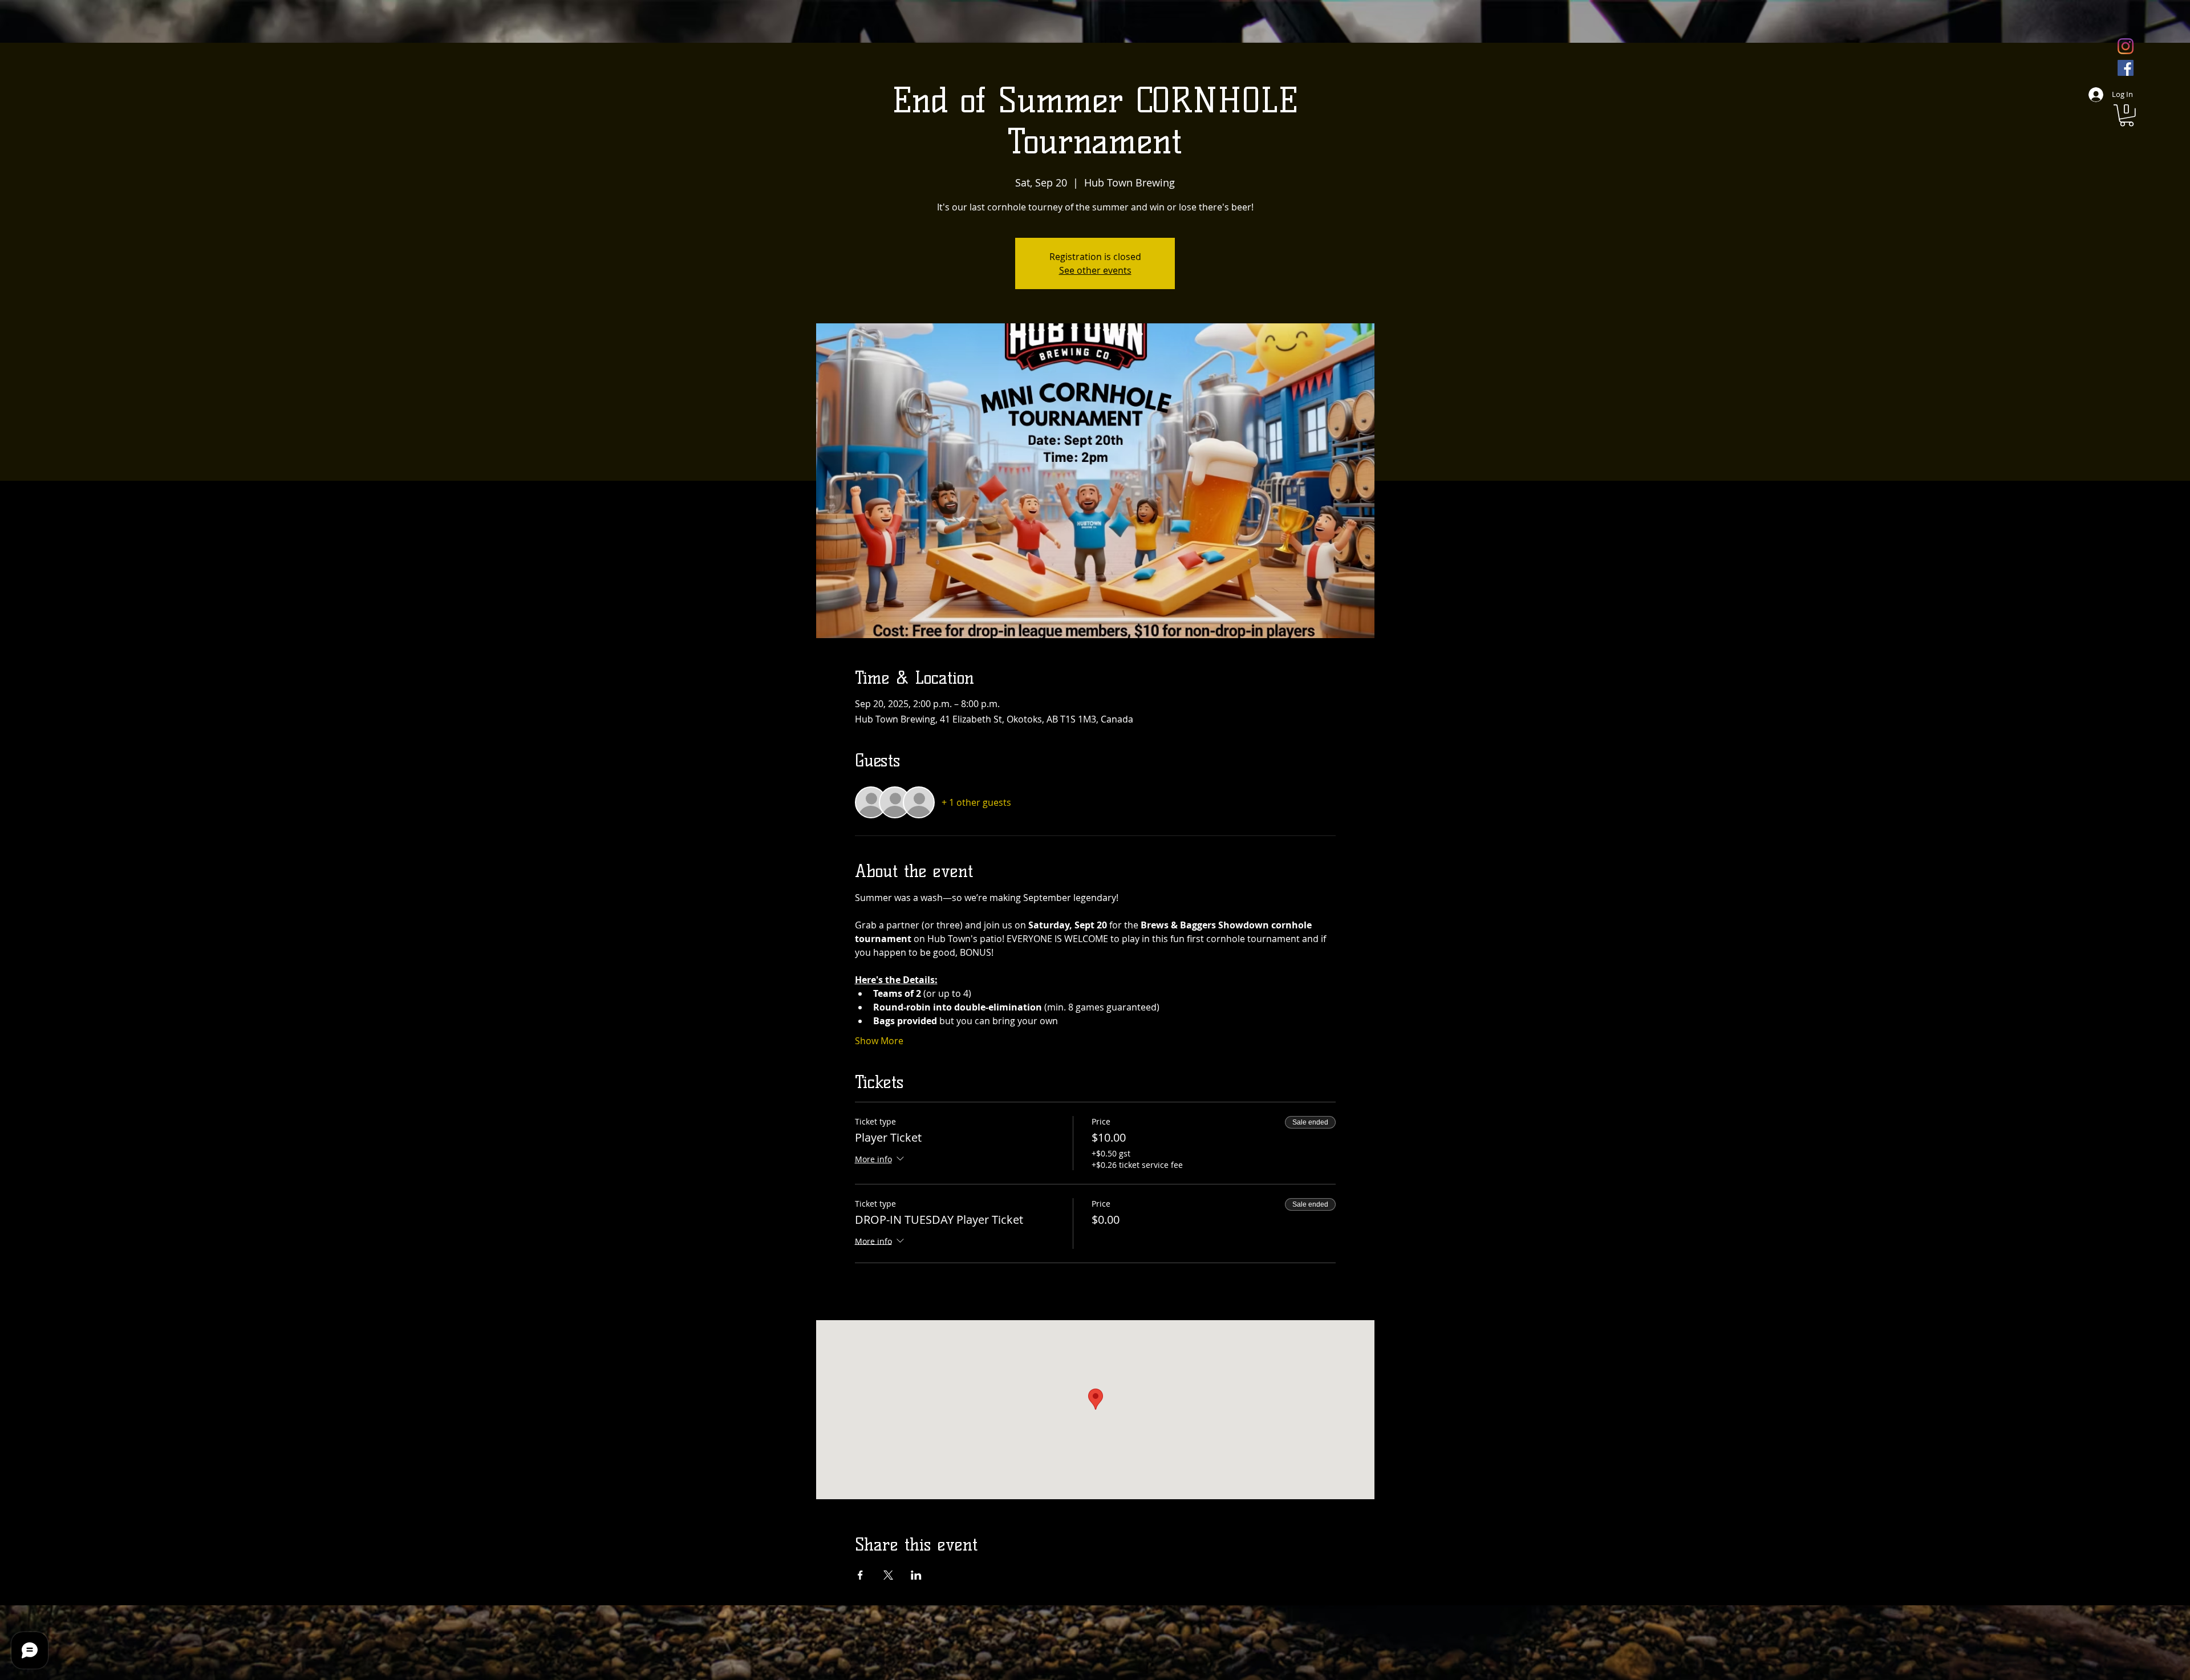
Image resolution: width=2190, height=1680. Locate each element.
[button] (2127, 115)
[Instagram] (2126, 46)
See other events (1095, 270)
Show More (879, 1041)
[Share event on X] (888, 1575)
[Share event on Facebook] (860, 1575)
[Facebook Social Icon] (2126, 68)
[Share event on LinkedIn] (916, 1575)
